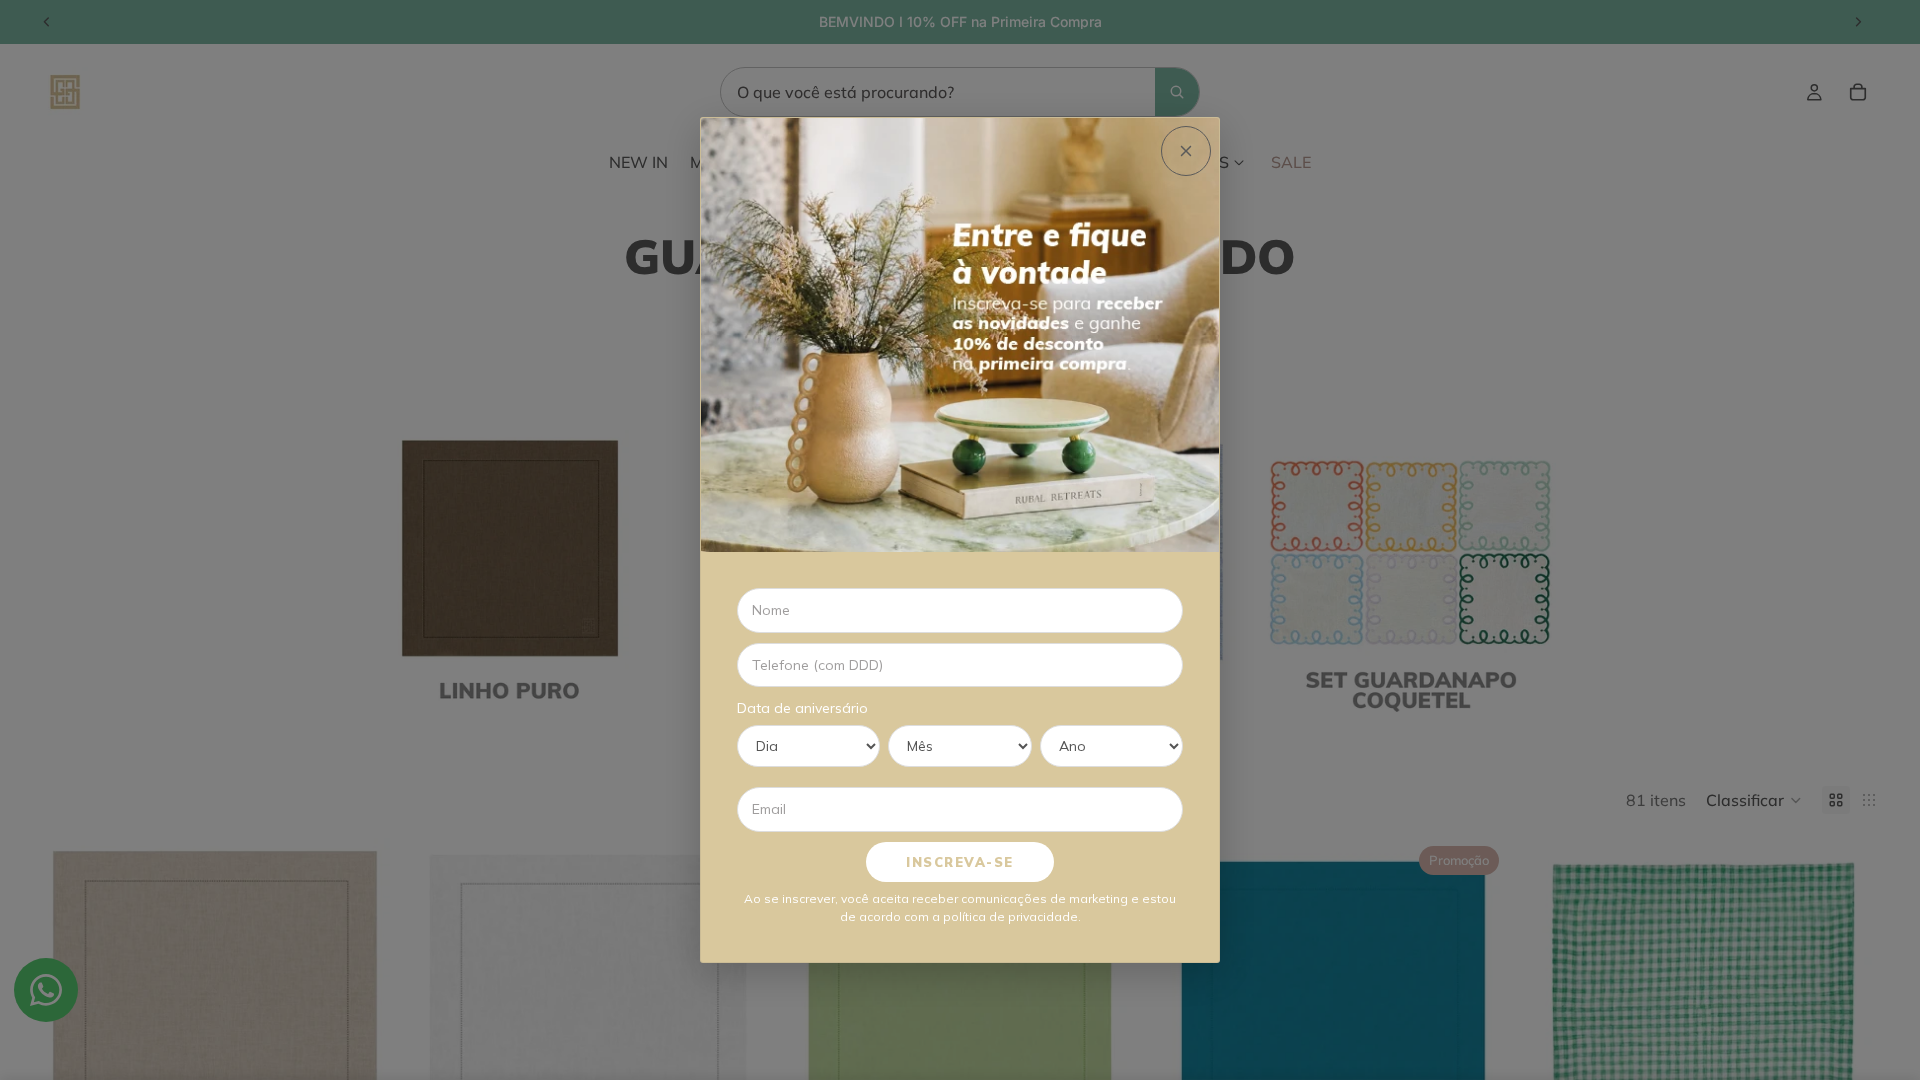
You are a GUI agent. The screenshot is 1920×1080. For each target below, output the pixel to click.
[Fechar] (1186, 151)
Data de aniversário (802, 708)
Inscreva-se (960, 862)
